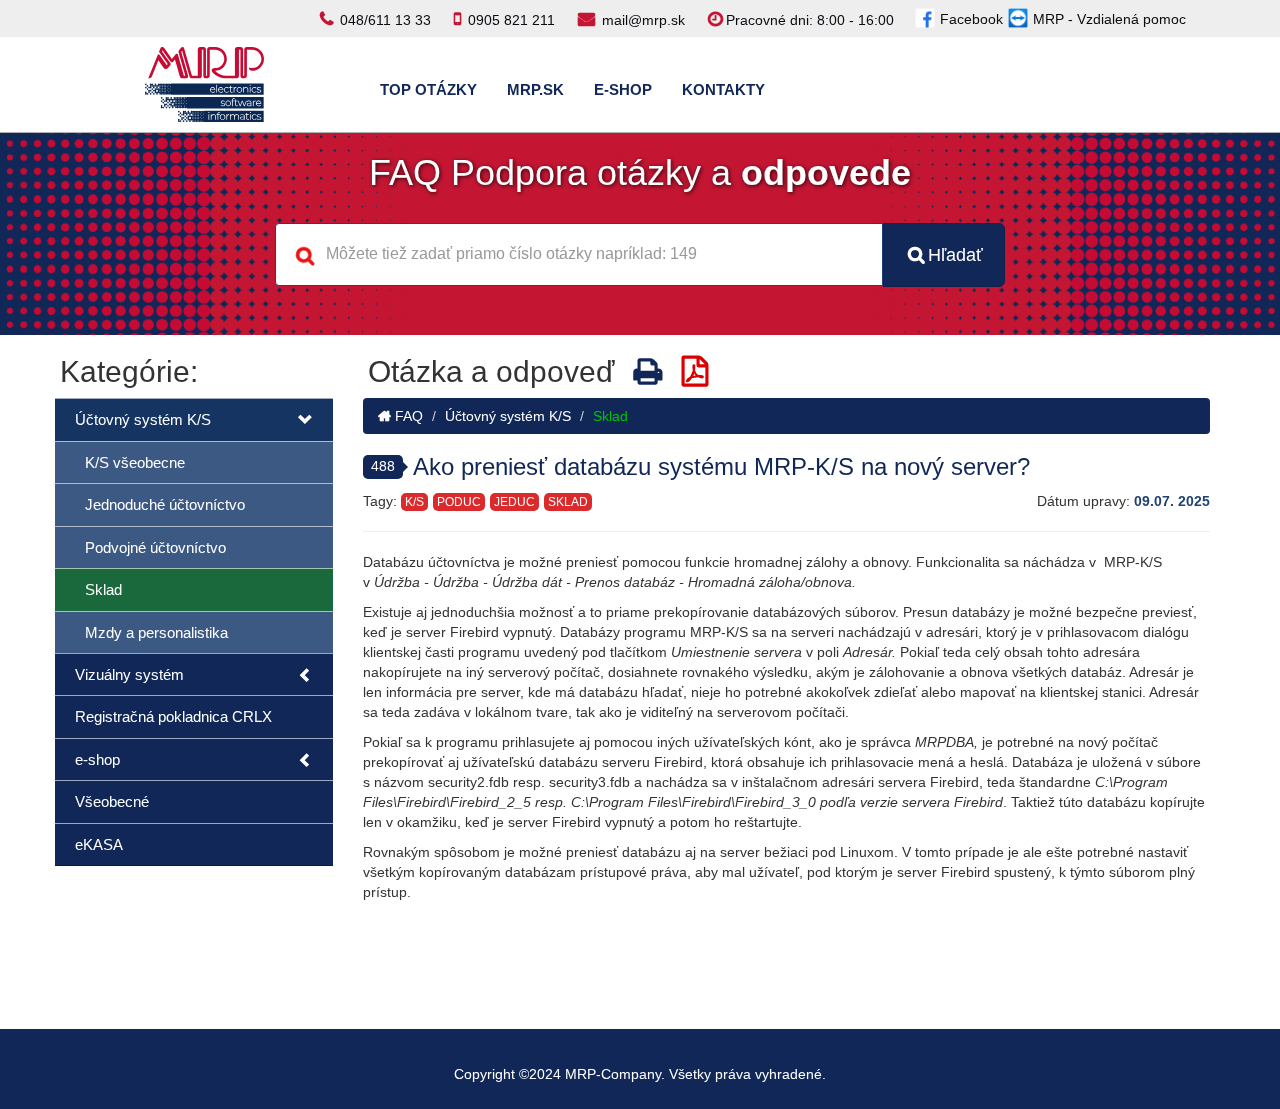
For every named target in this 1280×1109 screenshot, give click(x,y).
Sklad (103, 589)
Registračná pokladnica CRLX (173, 716)
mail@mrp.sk (643, 20)
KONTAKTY (723, 89)
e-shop (97, 759)
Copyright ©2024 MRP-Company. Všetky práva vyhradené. (640, 1074)
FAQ (407, 416)
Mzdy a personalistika (156, 632)
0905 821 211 (511, 20)
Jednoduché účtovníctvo (165, 504)
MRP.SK (535, 89)
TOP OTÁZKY (428, 89)
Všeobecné (112, 801)
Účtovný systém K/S (143, 419)
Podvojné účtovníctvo (155, 547)
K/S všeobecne (135, 462)
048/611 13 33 (385, 20)
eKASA (99, 844)
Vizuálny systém (129, 674)
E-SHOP (623, 89)
